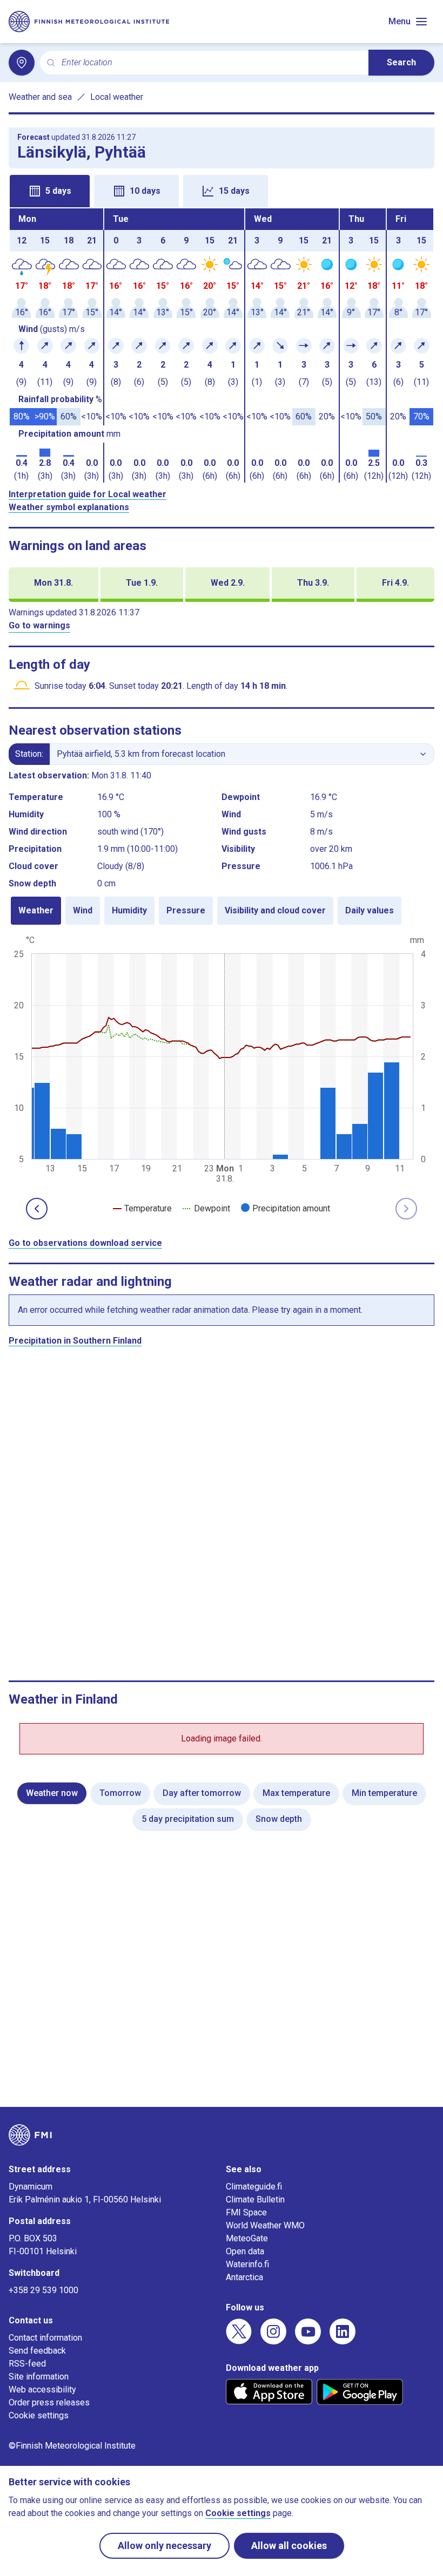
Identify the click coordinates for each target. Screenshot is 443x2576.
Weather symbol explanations (69, 507)
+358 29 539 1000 (43, 2290)
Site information (39, 2377)
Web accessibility (42, 2389)
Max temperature (296, 1793)
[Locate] (22, 63)
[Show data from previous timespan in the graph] (37, 1209)
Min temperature (384, 1793)
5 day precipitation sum (188, 1819)
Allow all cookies (289, 2546)
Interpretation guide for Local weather (88, 494)
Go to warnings (39, 625)
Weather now (52, 1793)
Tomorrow (120, 1793)
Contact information (45, 2338)
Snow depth (279, 1819)
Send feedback (37, 2351)
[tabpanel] (222, 345)
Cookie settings (39, 2415)
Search (401, 62)
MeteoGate (247, 2238)
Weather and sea (40, 97)
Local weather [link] (117, 97)
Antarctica (244, 2277)
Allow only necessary (165, 2546)
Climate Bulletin (255, 2199)
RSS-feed (27, 2364)
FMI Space (246, 2212)
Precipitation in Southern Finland (75, 1341)
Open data (245, 2251)
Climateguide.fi (254, 2187)
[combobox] (211, 63)
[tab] (50, 191)
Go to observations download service (85, 1243)
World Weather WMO (265, 2225)
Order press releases (49, 2402)
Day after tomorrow (202, 1793)
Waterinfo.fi (247, 2264)
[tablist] (222, 190)
